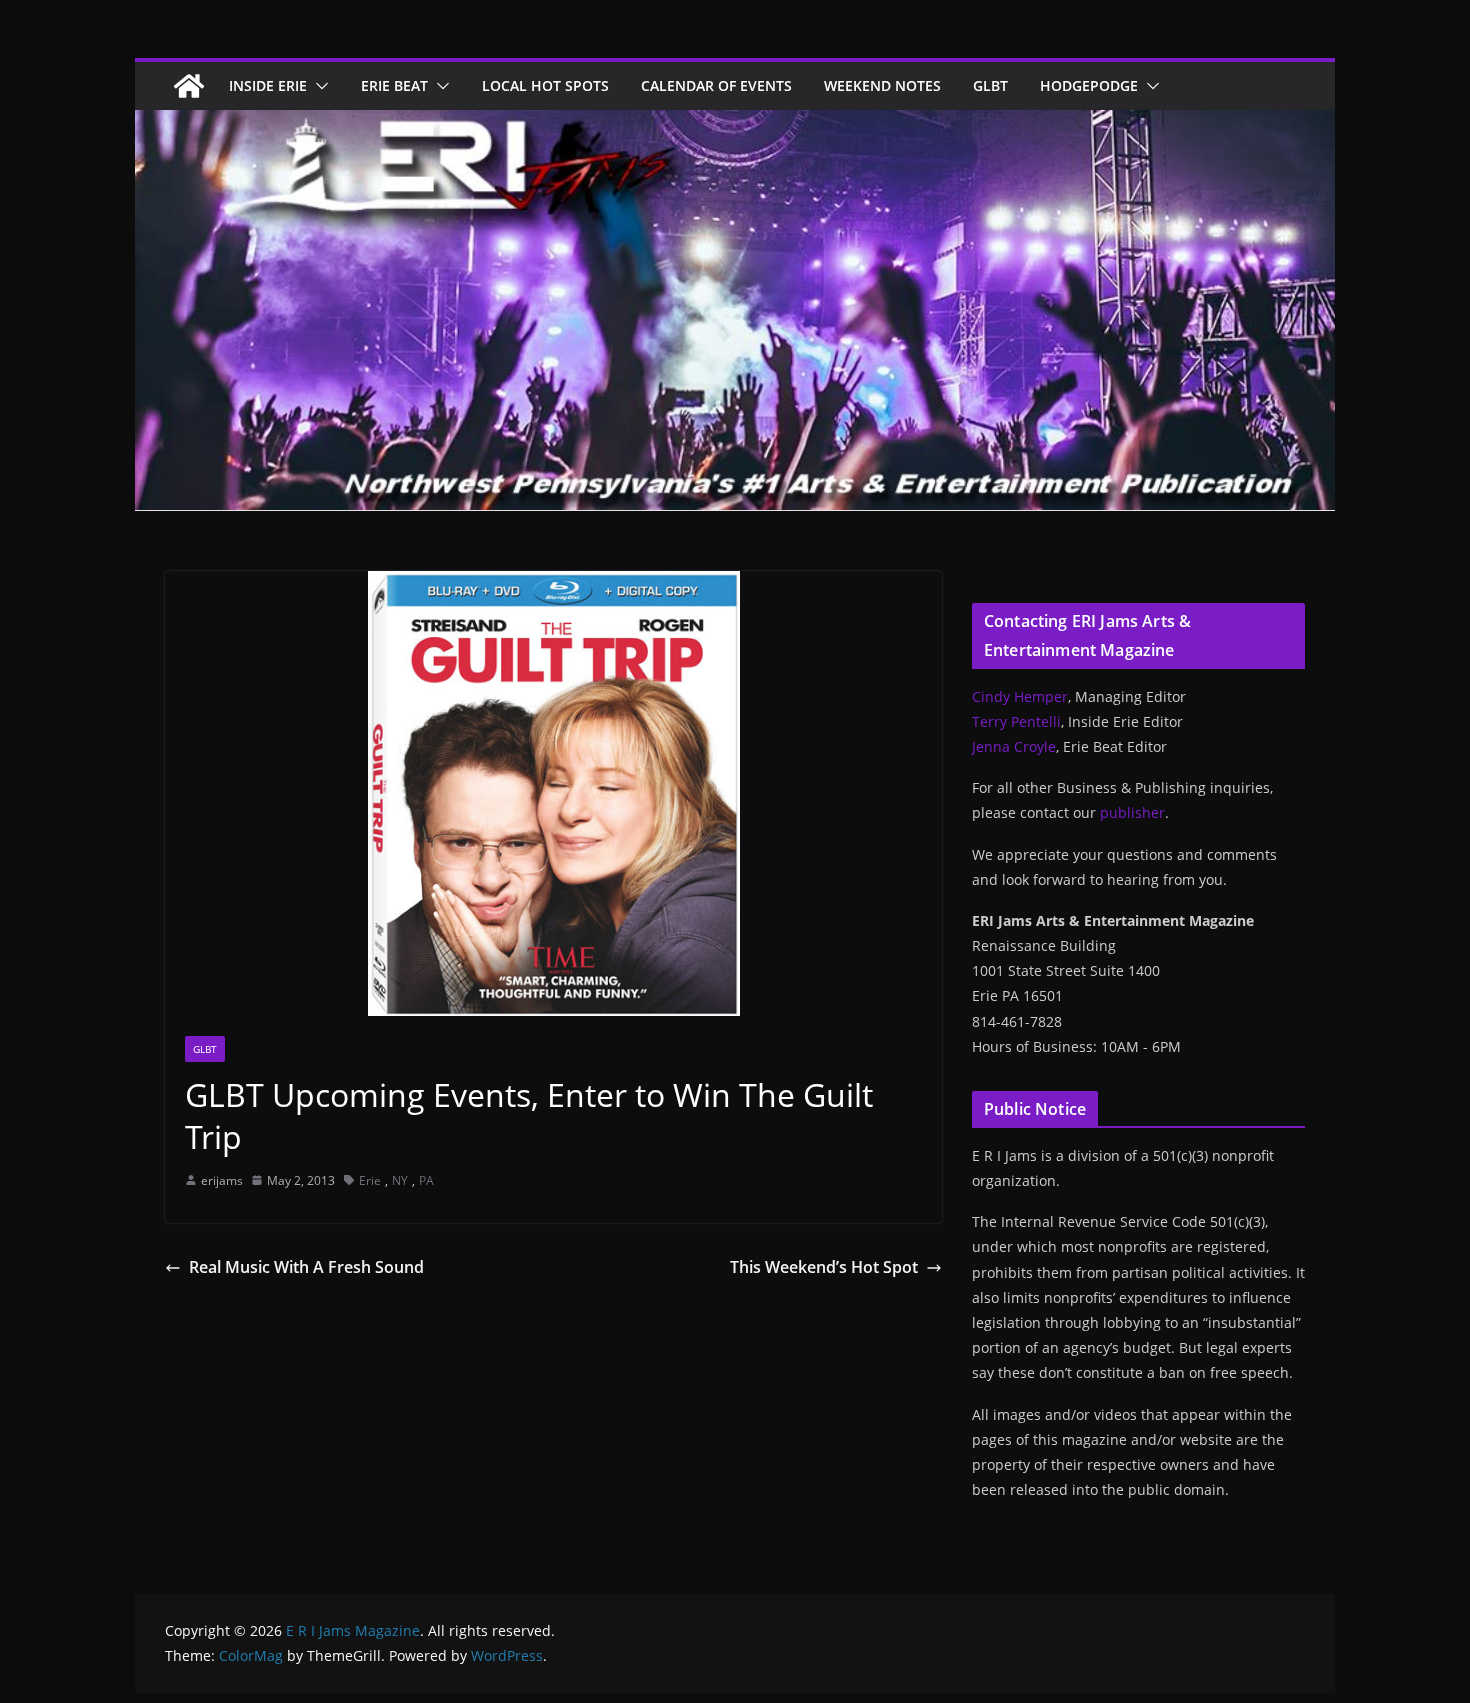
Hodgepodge (1089, 85)
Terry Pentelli (1016, 721)
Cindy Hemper (1020, 696)
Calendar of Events (716, 85)
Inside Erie (268, 85)
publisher (1132, 812)
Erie (370, 1180)
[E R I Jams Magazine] (189, 86)
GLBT (990, 85)
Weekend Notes (882, 85)
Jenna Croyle (1014, 746)
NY (400, 1180)
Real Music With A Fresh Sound (306, 1267)
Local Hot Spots (545, 85)
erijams (222, 1180)
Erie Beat (394, 85)
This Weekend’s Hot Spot (824, 1267)
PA (426, 1180)
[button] (318, 86)
